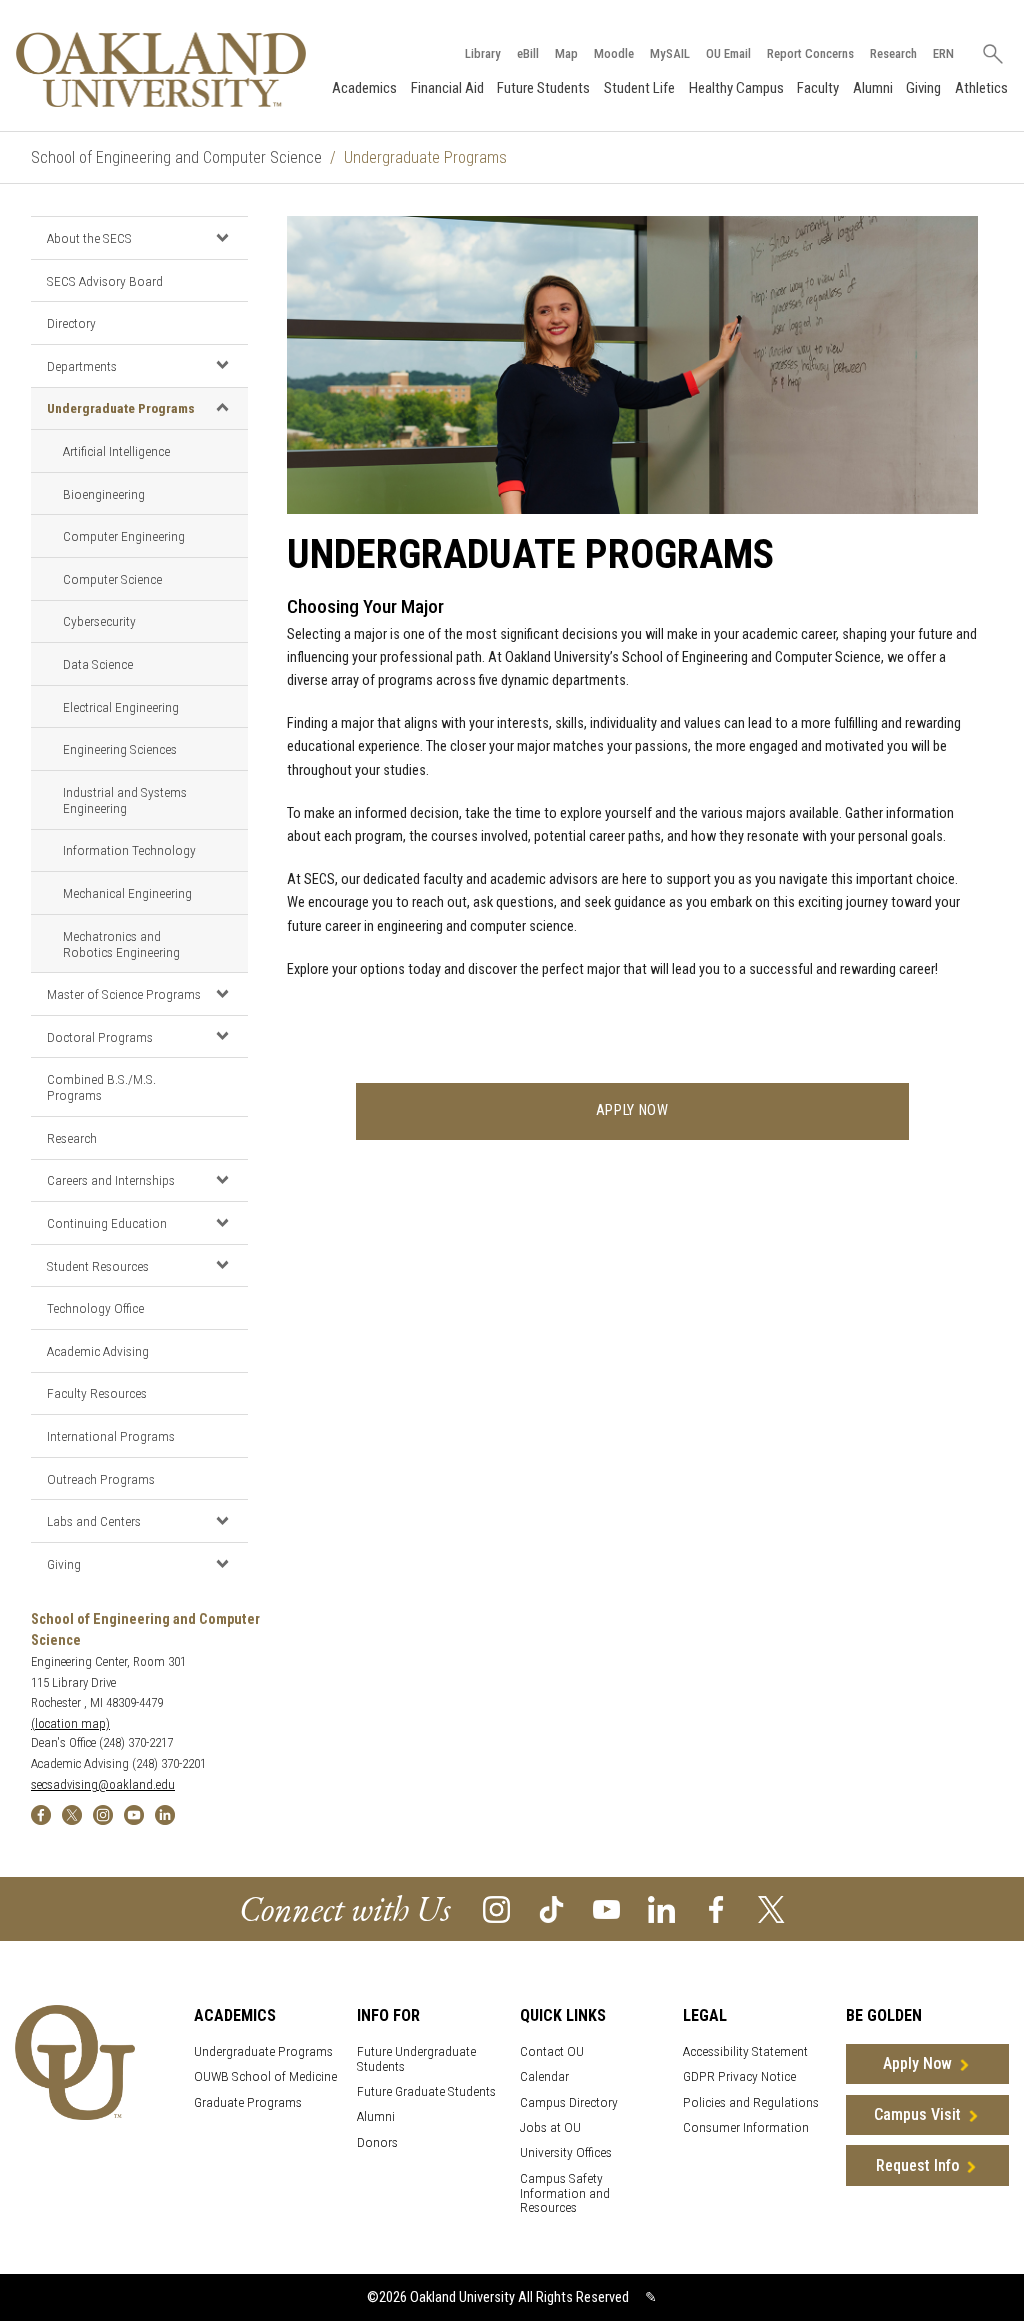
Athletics (981, 88)
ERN (943, 53)
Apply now (632, 1110)
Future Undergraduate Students (416, 2059)
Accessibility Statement (745, 2051)
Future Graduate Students (426, 2091)
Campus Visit (917, 2114)
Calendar (544, 2076)
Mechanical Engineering (127, 893)
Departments (82, 366)
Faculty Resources (97, 1393)
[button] (222, 237)
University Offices (566, 2152)
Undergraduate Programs (121, 408)
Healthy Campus (736, 88)
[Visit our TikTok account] (551, 1908)
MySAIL (670, 53)
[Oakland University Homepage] (161, 69)
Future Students (543, 88)
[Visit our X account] (771, 1908)
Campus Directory (569, 2102)
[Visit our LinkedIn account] (661, 1908)
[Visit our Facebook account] (716, 1908)
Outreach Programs (101, 1479)
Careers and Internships (111, 1180)
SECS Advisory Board (105, 281)
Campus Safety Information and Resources (565, 2193)
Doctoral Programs (100, 1037)
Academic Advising (98, 1351)
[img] (41, 1813)
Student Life (639, 88)
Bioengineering (104, 494)
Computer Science (112, 579)
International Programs (111, 1436)
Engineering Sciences (120, 749)
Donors (377, 2142)
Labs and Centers (94, 1521)
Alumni (873, 88)
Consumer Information (746, 2127)
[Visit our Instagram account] (496, 1908)
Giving (923, 88)
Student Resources (98, 1266)
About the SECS (89, 238)
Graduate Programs (248, 2102)
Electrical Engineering (121, 707)
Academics (364, 88)
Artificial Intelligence (116, 451)
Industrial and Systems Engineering (125, 800)
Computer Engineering (124, 536)
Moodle (614, 53)
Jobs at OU (550, 2127)
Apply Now (917, 2063)
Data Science (98, 664)
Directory (71, 323)
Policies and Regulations (751, 2102)
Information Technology (129, 850)
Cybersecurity (99, 621)
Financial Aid (447, 88)
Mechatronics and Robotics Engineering (121, 944)
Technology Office (95, 1308)
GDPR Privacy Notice (739, 2076)
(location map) (70, 1723)
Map (566, 53)
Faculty (818, 88)
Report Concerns (810, 53)
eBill (528, 53)
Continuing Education (107, 1223)
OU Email (728, 53)
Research (893, 53)
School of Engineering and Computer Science (176, 157)
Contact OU (552, 2051)
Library (483, 53)
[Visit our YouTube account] (606, 1908)
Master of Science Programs (124, 994)
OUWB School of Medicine (265, 2076)
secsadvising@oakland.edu (103, 1784)
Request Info (917, 2165)
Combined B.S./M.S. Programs (101, 1087)
